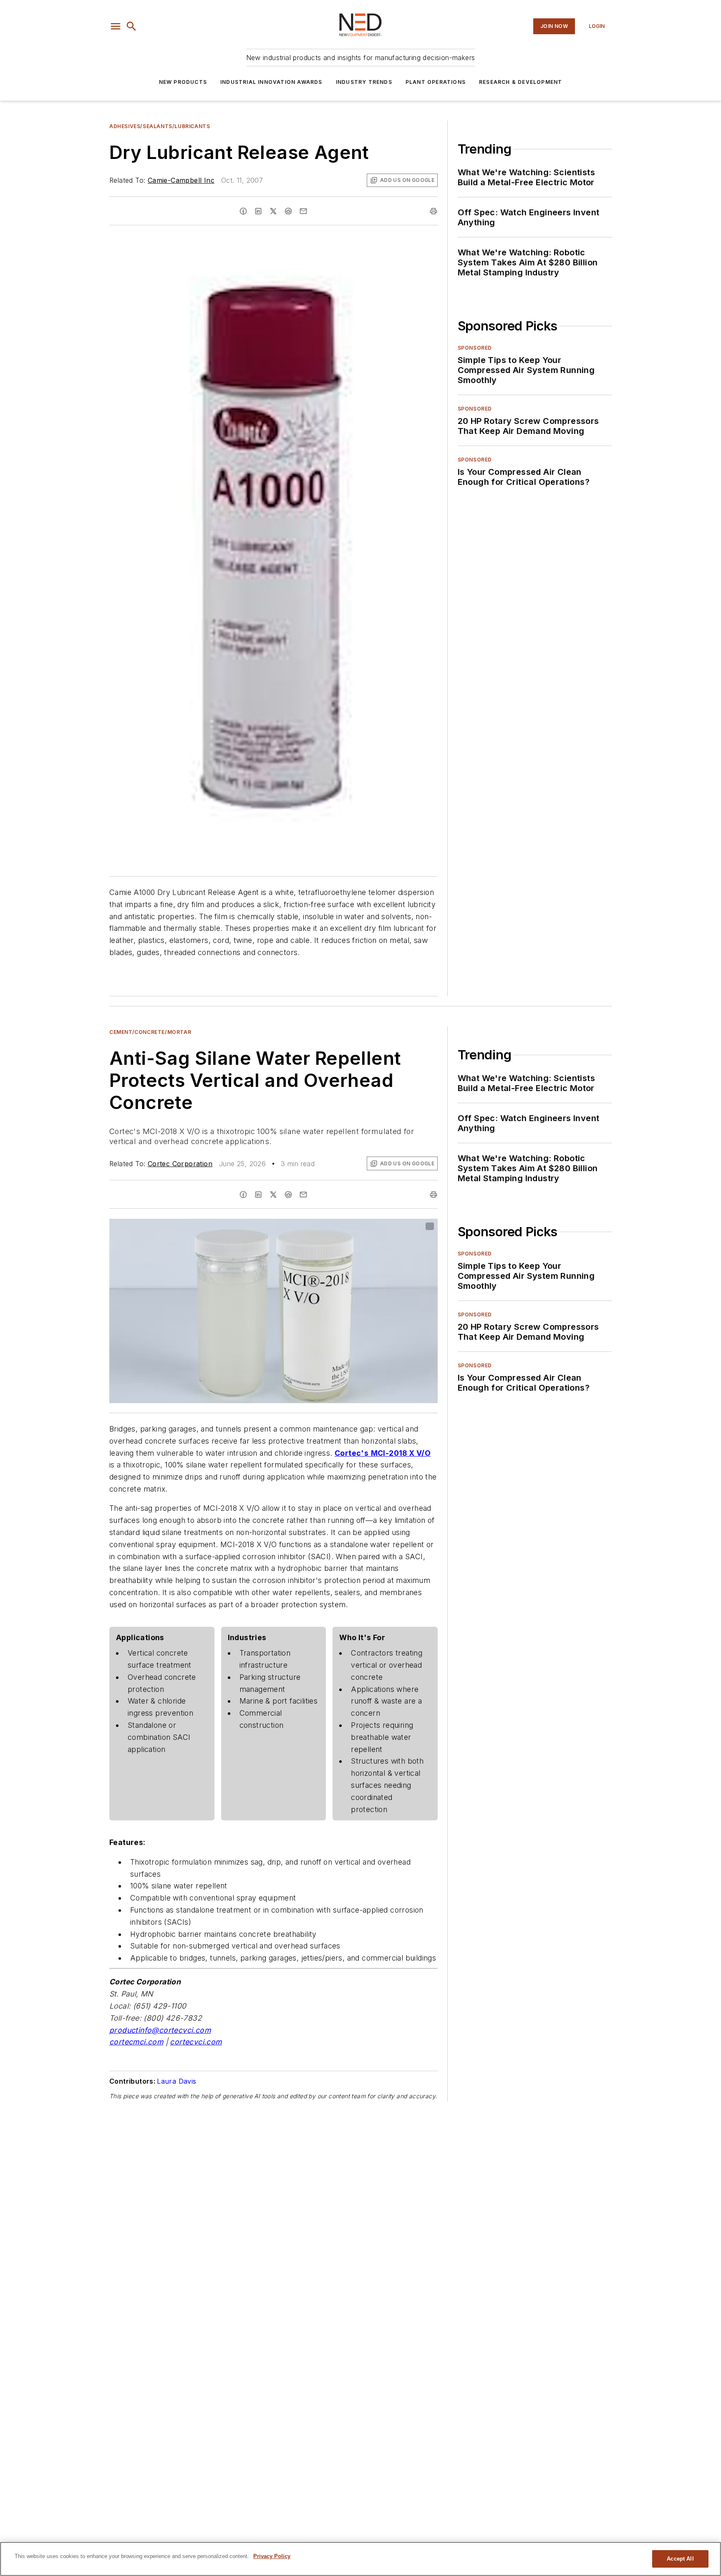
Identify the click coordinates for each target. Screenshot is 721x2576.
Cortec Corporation (180, 1164)
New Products (183, 82)
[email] (303, 211)
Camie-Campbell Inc (181, 180)
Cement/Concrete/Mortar (150, 1032)
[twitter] (273, 211)
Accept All (680, 2559)
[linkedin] (258, 211)
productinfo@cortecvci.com (160, 2030)
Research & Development (521, 82)
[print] (434, 211)
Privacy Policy (272, 2556)
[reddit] (288, 211)
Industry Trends (364, 82)
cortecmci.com (136, 2042)
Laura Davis (176, 2081)
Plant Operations (436, 82)
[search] (131, 26)
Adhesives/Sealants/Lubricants (160, 126)
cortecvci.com (196, 2042)
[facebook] (243, 211)
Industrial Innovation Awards (271, 82)
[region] (360, 2559)
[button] (116, 26)
